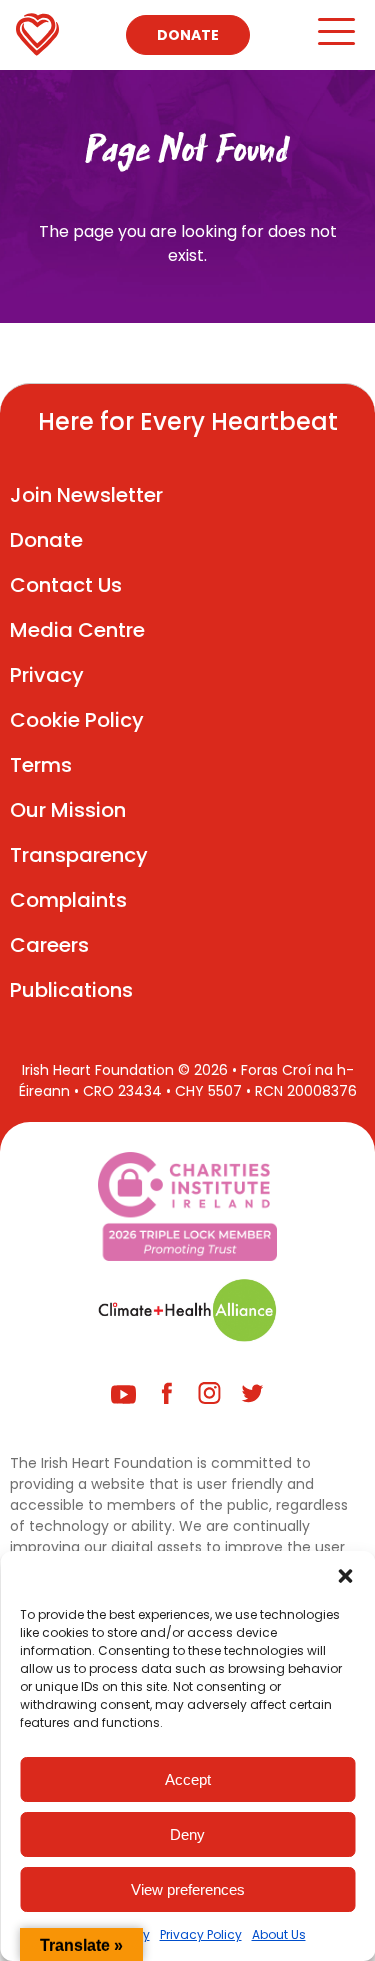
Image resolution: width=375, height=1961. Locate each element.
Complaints (68, 900)
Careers (49, 945)
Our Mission (68, 810)
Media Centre (77, 630)
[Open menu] (335, 40)
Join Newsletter (86, 495)
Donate (188, 35)
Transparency (79, 855)
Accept (188, 1779)
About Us (279, 1934)
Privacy (47, 675)
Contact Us (66, 585)
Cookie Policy (77, 720)
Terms (41, 765)
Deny (187, 1834)
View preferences (188, 1889)
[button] (345, 1576)
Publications (71, 990)
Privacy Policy (201, 1934)
